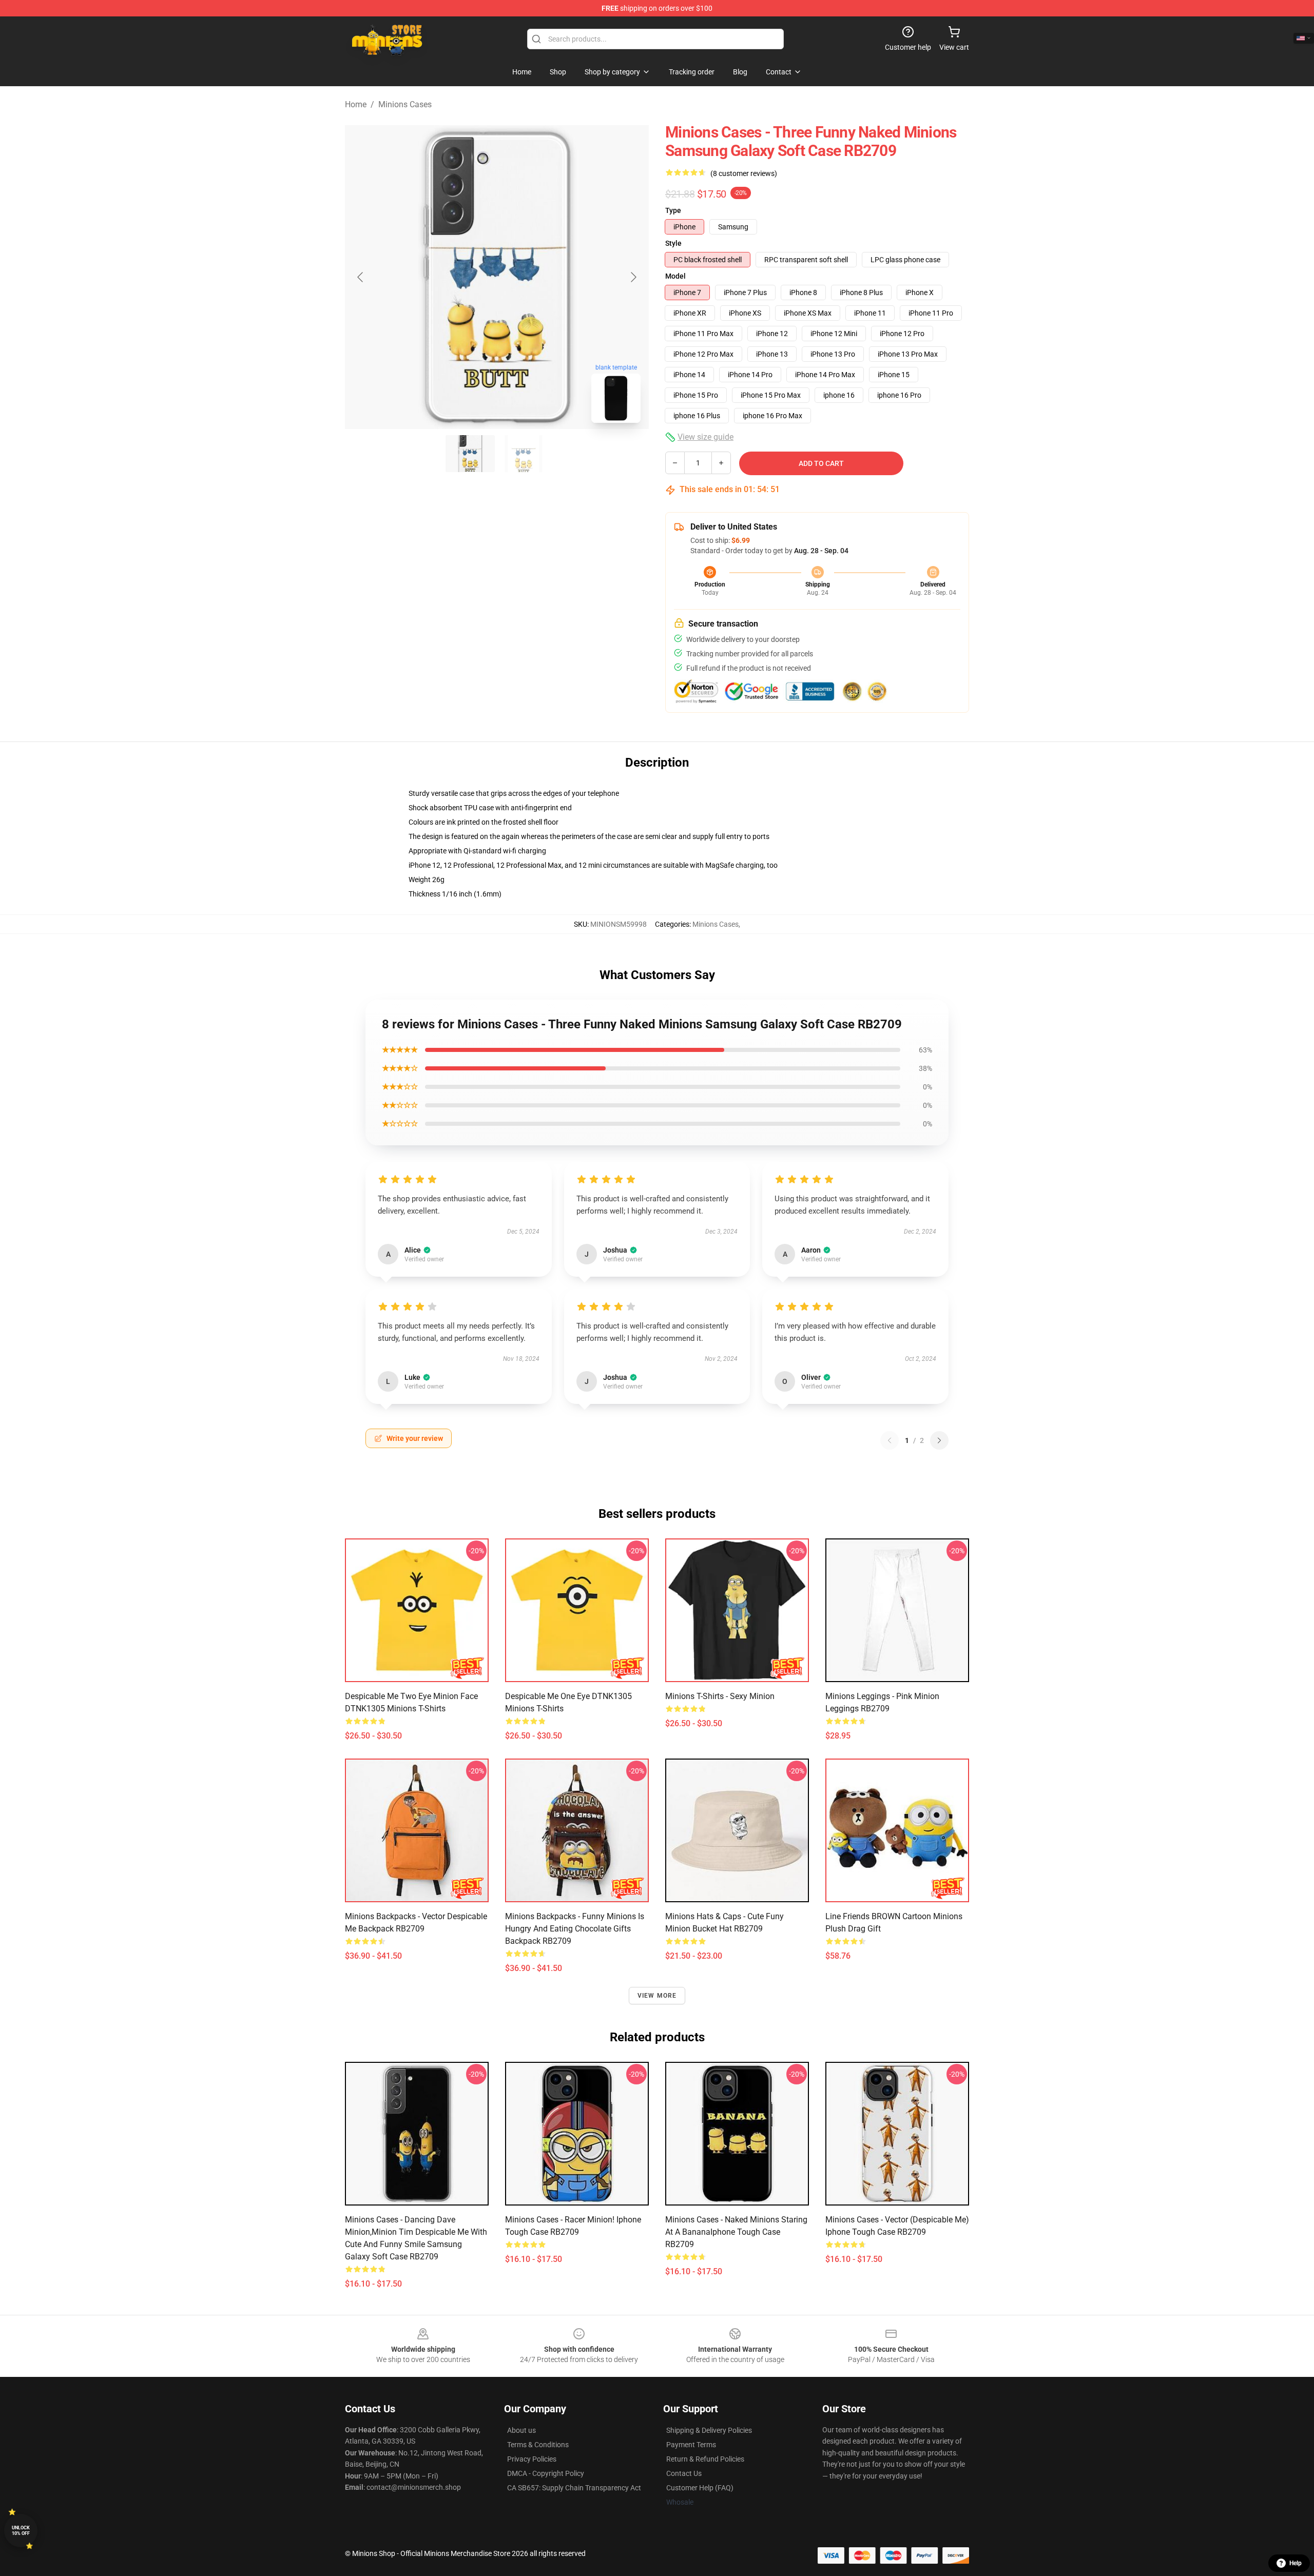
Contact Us (684, 2473)
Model (675, 276)
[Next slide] (633, 277)
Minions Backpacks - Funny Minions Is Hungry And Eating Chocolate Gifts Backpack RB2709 (575, 1929)
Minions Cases (405, 104)
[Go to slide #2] (524, 454)
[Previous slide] (361, 277)
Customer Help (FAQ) (700, 2488)
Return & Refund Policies (705, 2459)
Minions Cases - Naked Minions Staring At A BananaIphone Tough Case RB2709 (736, 2232)
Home (356, 104)
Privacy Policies (532, 2459)
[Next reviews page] (939, 1440)
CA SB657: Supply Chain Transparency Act (574, 2488)
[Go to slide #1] (470, 454)
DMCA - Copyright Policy (546, 2473)
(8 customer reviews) (744, 173)
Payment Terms (691, 2445)
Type (673, 210)
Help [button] (1296, 2563)
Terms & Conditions (538, 2445)
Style (673, 243)
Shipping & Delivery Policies (709, 2430)
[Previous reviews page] (890, 1440)
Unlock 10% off (21, 2531)
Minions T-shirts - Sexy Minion (720, 1696)
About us (521, 2430)
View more (657, 1996)
